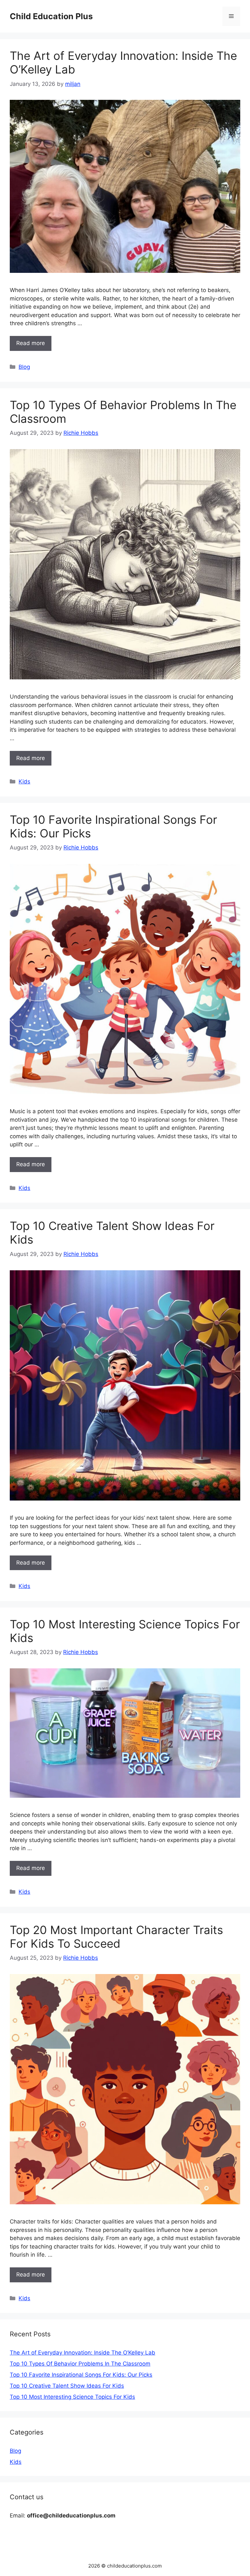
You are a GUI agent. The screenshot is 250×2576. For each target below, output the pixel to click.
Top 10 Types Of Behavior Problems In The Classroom (80, 2364)
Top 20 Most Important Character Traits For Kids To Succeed (116, 1937)
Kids (24, 781)
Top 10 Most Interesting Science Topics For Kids (72, 2397)
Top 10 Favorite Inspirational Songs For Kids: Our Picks (81, 2375)
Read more (31, 343)
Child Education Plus (51, 16)
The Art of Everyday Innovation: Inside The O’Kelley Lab (83, 2353)
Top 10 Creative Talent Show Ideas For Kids (67, 2386)
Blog (24, 367)
